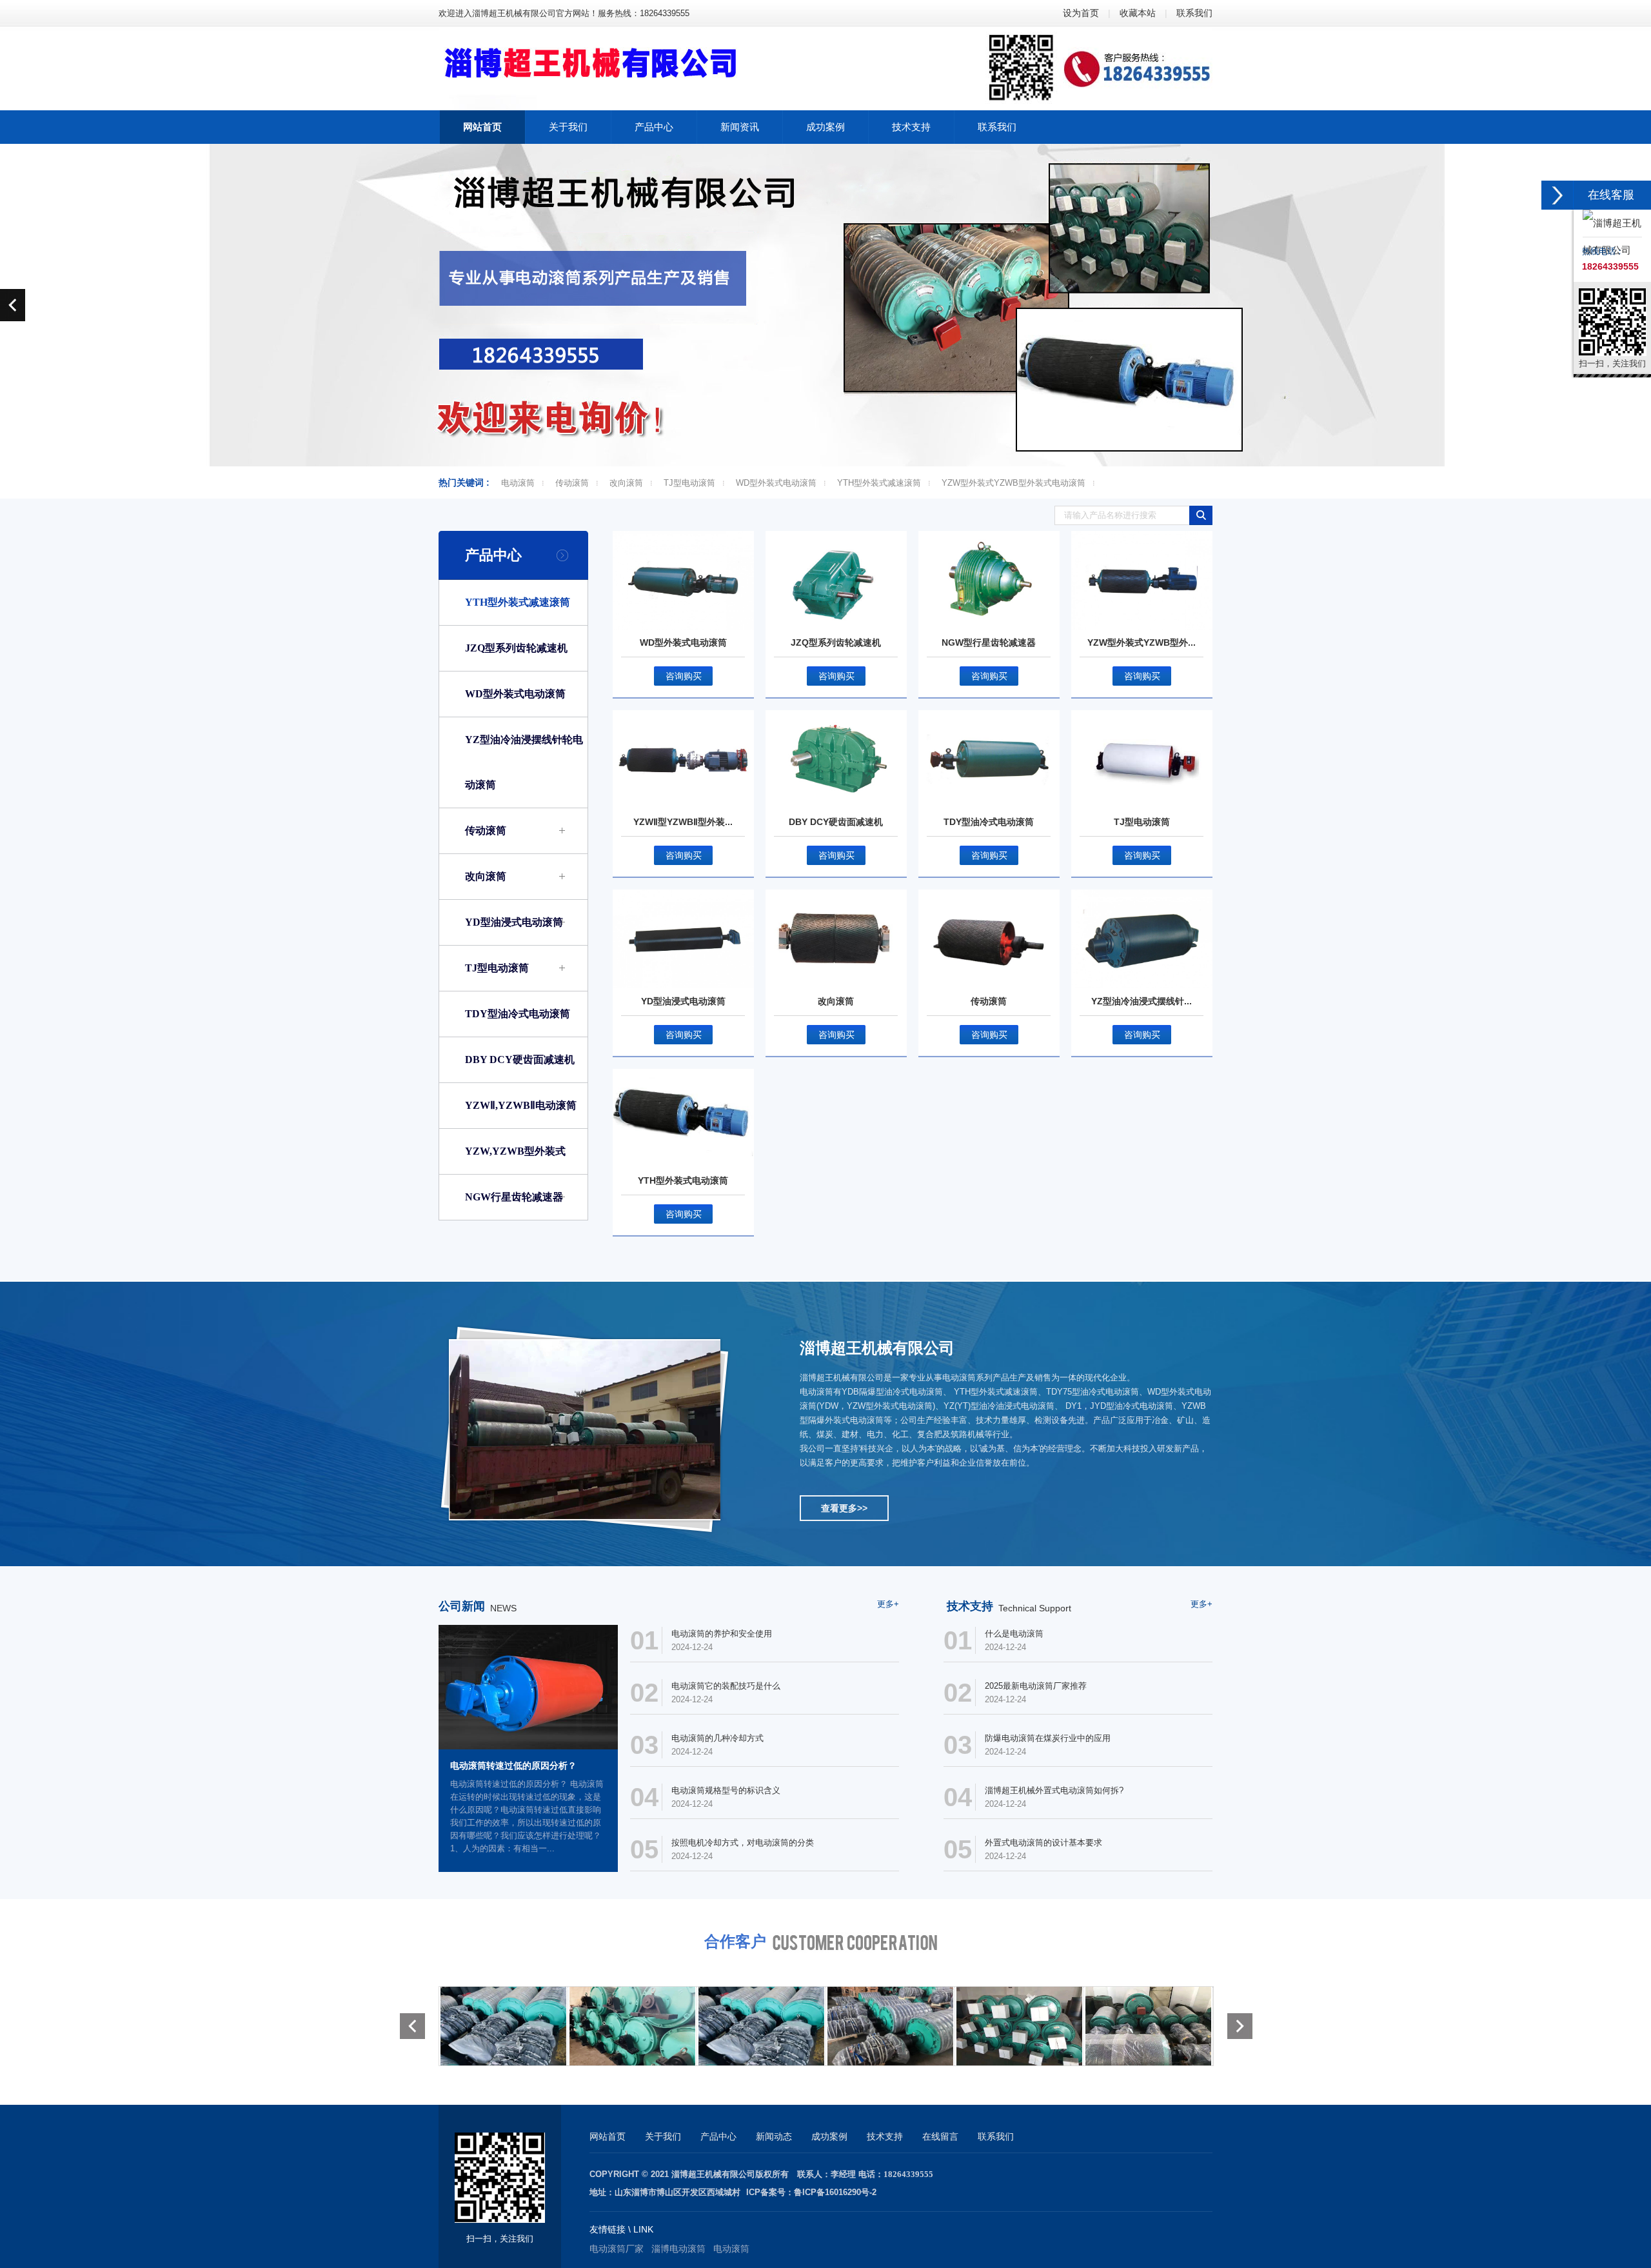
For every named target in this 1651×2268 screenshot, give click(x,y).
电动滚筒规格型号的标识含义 (726, 1790)
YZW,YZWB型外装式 (515, 1151)
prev (13, 305)
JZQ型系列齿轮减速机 (516, 648)
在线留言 (940, 2136)
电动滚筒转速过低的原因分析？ (513, 1766)
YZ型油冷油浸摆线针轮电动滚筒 (524, 762)
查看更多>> (844, 1508)
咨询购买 (684, 676)
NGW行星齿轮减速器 (514, 1197)
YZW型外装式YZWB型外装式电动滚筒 (1013, 483)
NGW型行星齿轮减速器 (989, 642)
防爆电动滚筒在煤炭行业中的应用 (1048, 1738)
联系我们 (1194, 13)
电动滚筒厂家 (617, 2249)
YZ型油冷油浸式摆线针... (1142, 1001)
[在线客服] (1557, 195)
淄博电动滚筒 (678, 2249)
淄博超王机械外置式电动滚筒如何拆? (1054, 1790)
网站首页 (608, 2136)
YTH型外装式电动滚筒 (683, 1180)
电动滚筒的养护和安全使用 (722, 1634)
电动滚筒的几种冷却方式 (717, 1738)
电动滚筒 (518, 483)
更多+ (888, 1604)
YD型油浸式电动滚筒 (514, 922)
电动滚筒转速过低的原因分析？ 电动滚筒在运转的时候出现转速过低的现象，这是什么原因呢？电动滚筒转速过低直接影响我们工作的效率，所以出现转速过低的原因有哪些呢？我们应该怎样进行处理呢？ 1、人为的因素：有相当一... (527, 1816)
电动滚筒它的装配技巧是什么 (726, 1686)
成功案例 (829, 2136)
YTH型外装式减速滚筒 (879, 483)
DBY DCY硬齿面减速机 (520, 1059)
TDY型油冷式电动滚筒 (518, 1014)
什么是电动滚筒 (1014, 1634)
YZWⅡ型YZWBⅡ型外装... (683, 822)
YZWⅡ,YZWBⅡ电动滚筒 (521, 1105)
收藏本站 (1138, 13)
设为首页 (1081, 13)
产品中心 (493, 555)
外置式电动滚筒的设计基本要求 (1043, 1843)
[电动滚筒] (503, 2025)
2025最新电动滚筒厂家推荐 (1036, 1686)
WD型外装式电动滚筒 (776, 483)
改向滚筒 (626, 483)
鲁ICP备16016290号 (832, 2192)
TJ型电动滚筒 (689, 483)
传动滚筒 (572, 483)
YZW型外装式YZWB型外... (1142, 642)
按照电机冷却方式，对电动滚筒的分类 (743, 1843)
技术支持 (885, 2136)
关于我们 (663, 2136)
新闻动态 (774, 2136)
